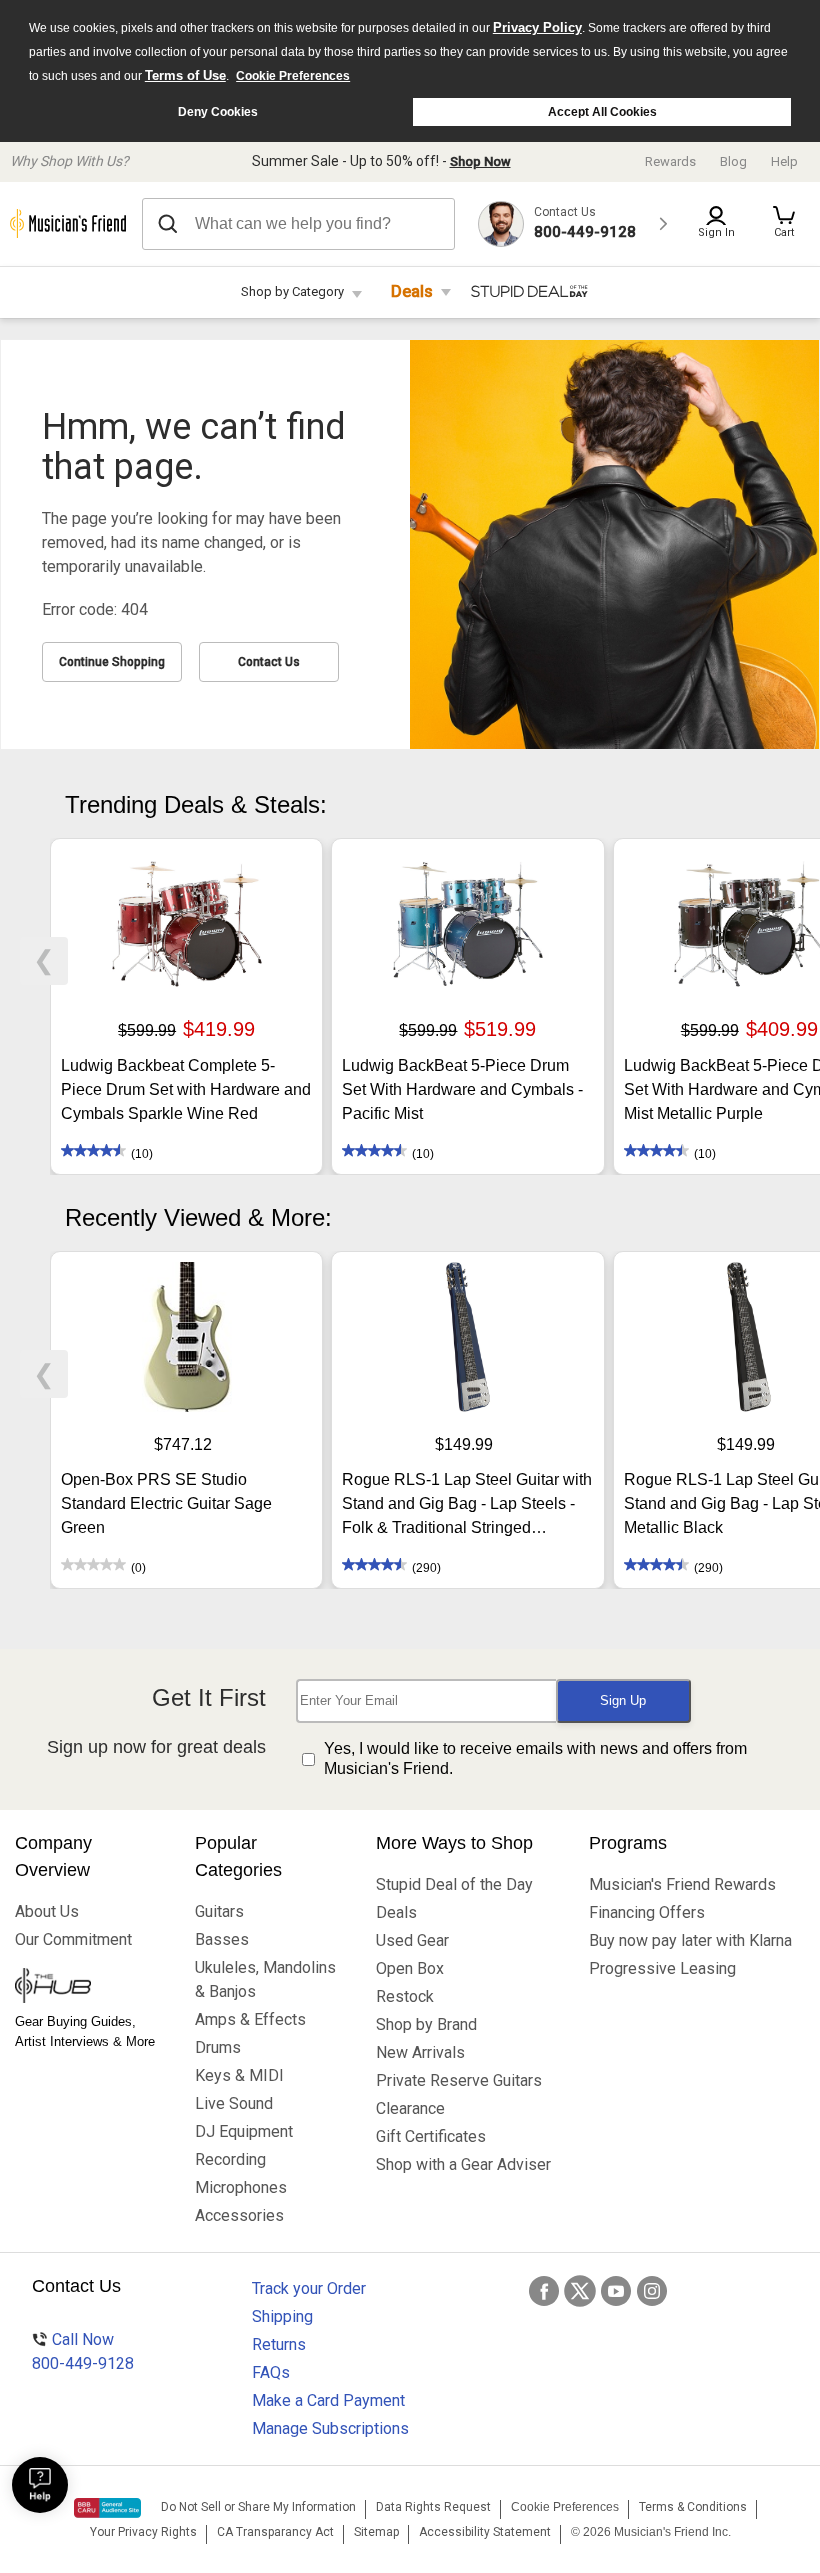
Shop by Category (292, 291)
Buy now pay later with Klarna (690, 1940)
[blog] (90, 1988)
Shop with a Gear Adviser (463, 2164)
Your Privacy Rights (143, 2532)
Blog (733, 161)
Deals (412, 291)
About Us (47, 1911)
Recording (230, 2159)
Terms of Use (185, 75)
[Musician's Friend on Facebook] (544, 2291)
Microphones (241, 2187)
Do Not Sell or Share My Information (258, 2507)
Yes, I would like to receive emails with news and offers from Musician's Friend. (535, 1759)
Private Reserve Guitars (459, 2080)
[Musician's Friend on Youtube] (616, 2291)
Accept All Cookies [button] (602, 112)
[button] (784, 224)
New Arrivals (420, 2052)
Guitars (219, 1911)
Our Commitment (73, 1939)
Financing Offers (647, 1912)
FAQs (271, 2372)
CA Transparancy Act (275, 2532)
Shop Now (480, 161)
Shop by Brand (426, 2024)
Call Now (83, 2351)
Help (784, 161)
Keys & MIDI (239, 2075)
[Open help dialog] (40, 2485)
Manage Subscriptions (330, 2428)
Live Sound (234, 2103)
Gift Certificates (431, 2136)
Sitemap (376, 2532)
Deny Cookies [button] (218, 112)
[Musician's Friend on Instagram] (652, 2291)
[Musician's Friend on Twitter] (580, 2291)
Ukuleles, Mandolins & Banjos (265, 1979)
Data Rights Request (433, 2507)
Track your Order (309, 2288)
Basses (222, 1939)
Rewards (670, 161)
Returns (279, 2344)
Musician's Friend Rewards (682, 1884)
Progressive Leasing (662, 1968)
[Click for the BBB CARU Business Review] (107, 2508)
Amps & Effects (250, 2019)
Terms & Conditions (693, 2507)
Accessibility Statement (485, 2532)
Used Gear (412, 1940)
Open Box (410, 1968)
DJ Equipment (244, 2131)
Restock (405, 1996)
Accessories (239, 2215)
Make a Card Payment (328, 2400)
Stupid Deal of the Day (454, 1884)
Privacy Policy (537, 27)
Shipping (282, 2316)
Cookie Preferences (293, 76)
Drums (218, 2047)
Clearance (410, 2108)
